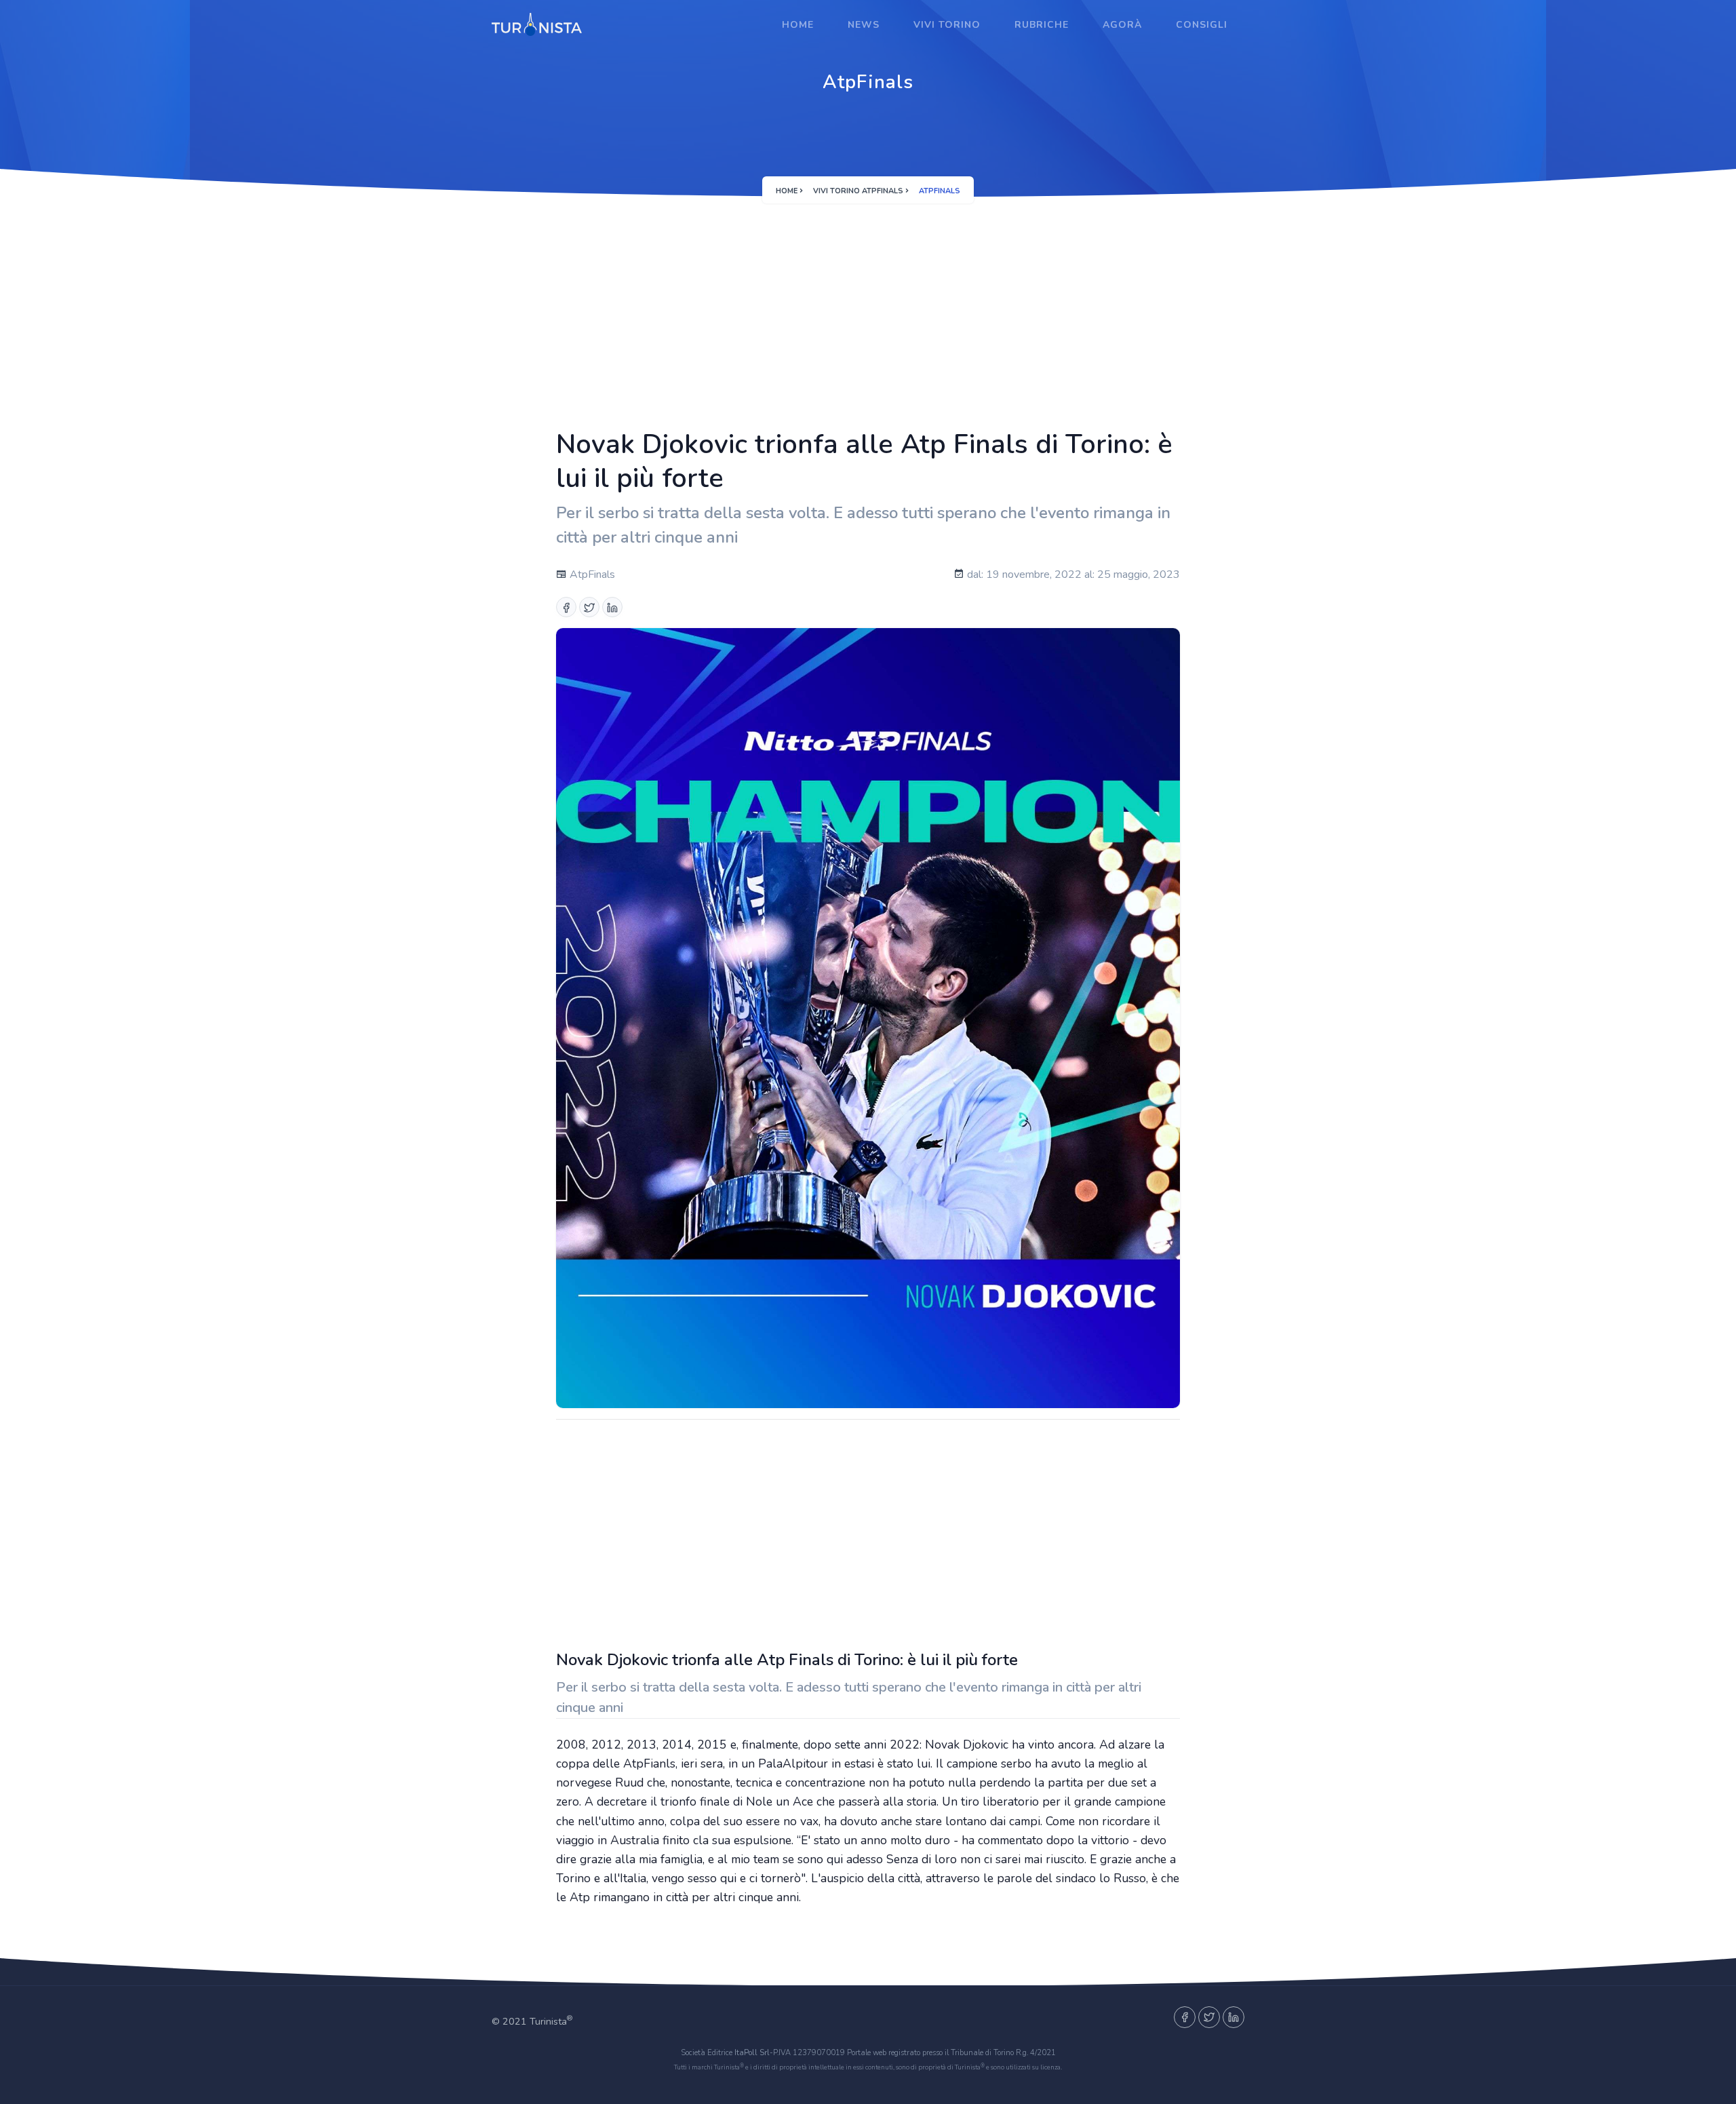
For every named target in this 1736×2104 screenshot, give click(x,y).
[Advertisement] (868, 309)
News (864, 25)
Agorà (1122, 25)
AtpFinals (591, 574)
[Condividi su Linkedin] (612, 607)
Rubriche (1042, 25)
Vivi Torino (947, 25)
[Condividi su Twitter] (589, 607)
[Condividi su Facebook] (566, 607)
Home (798, 25)
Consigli (1202, 25)
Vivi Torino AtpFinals (858, 191)
